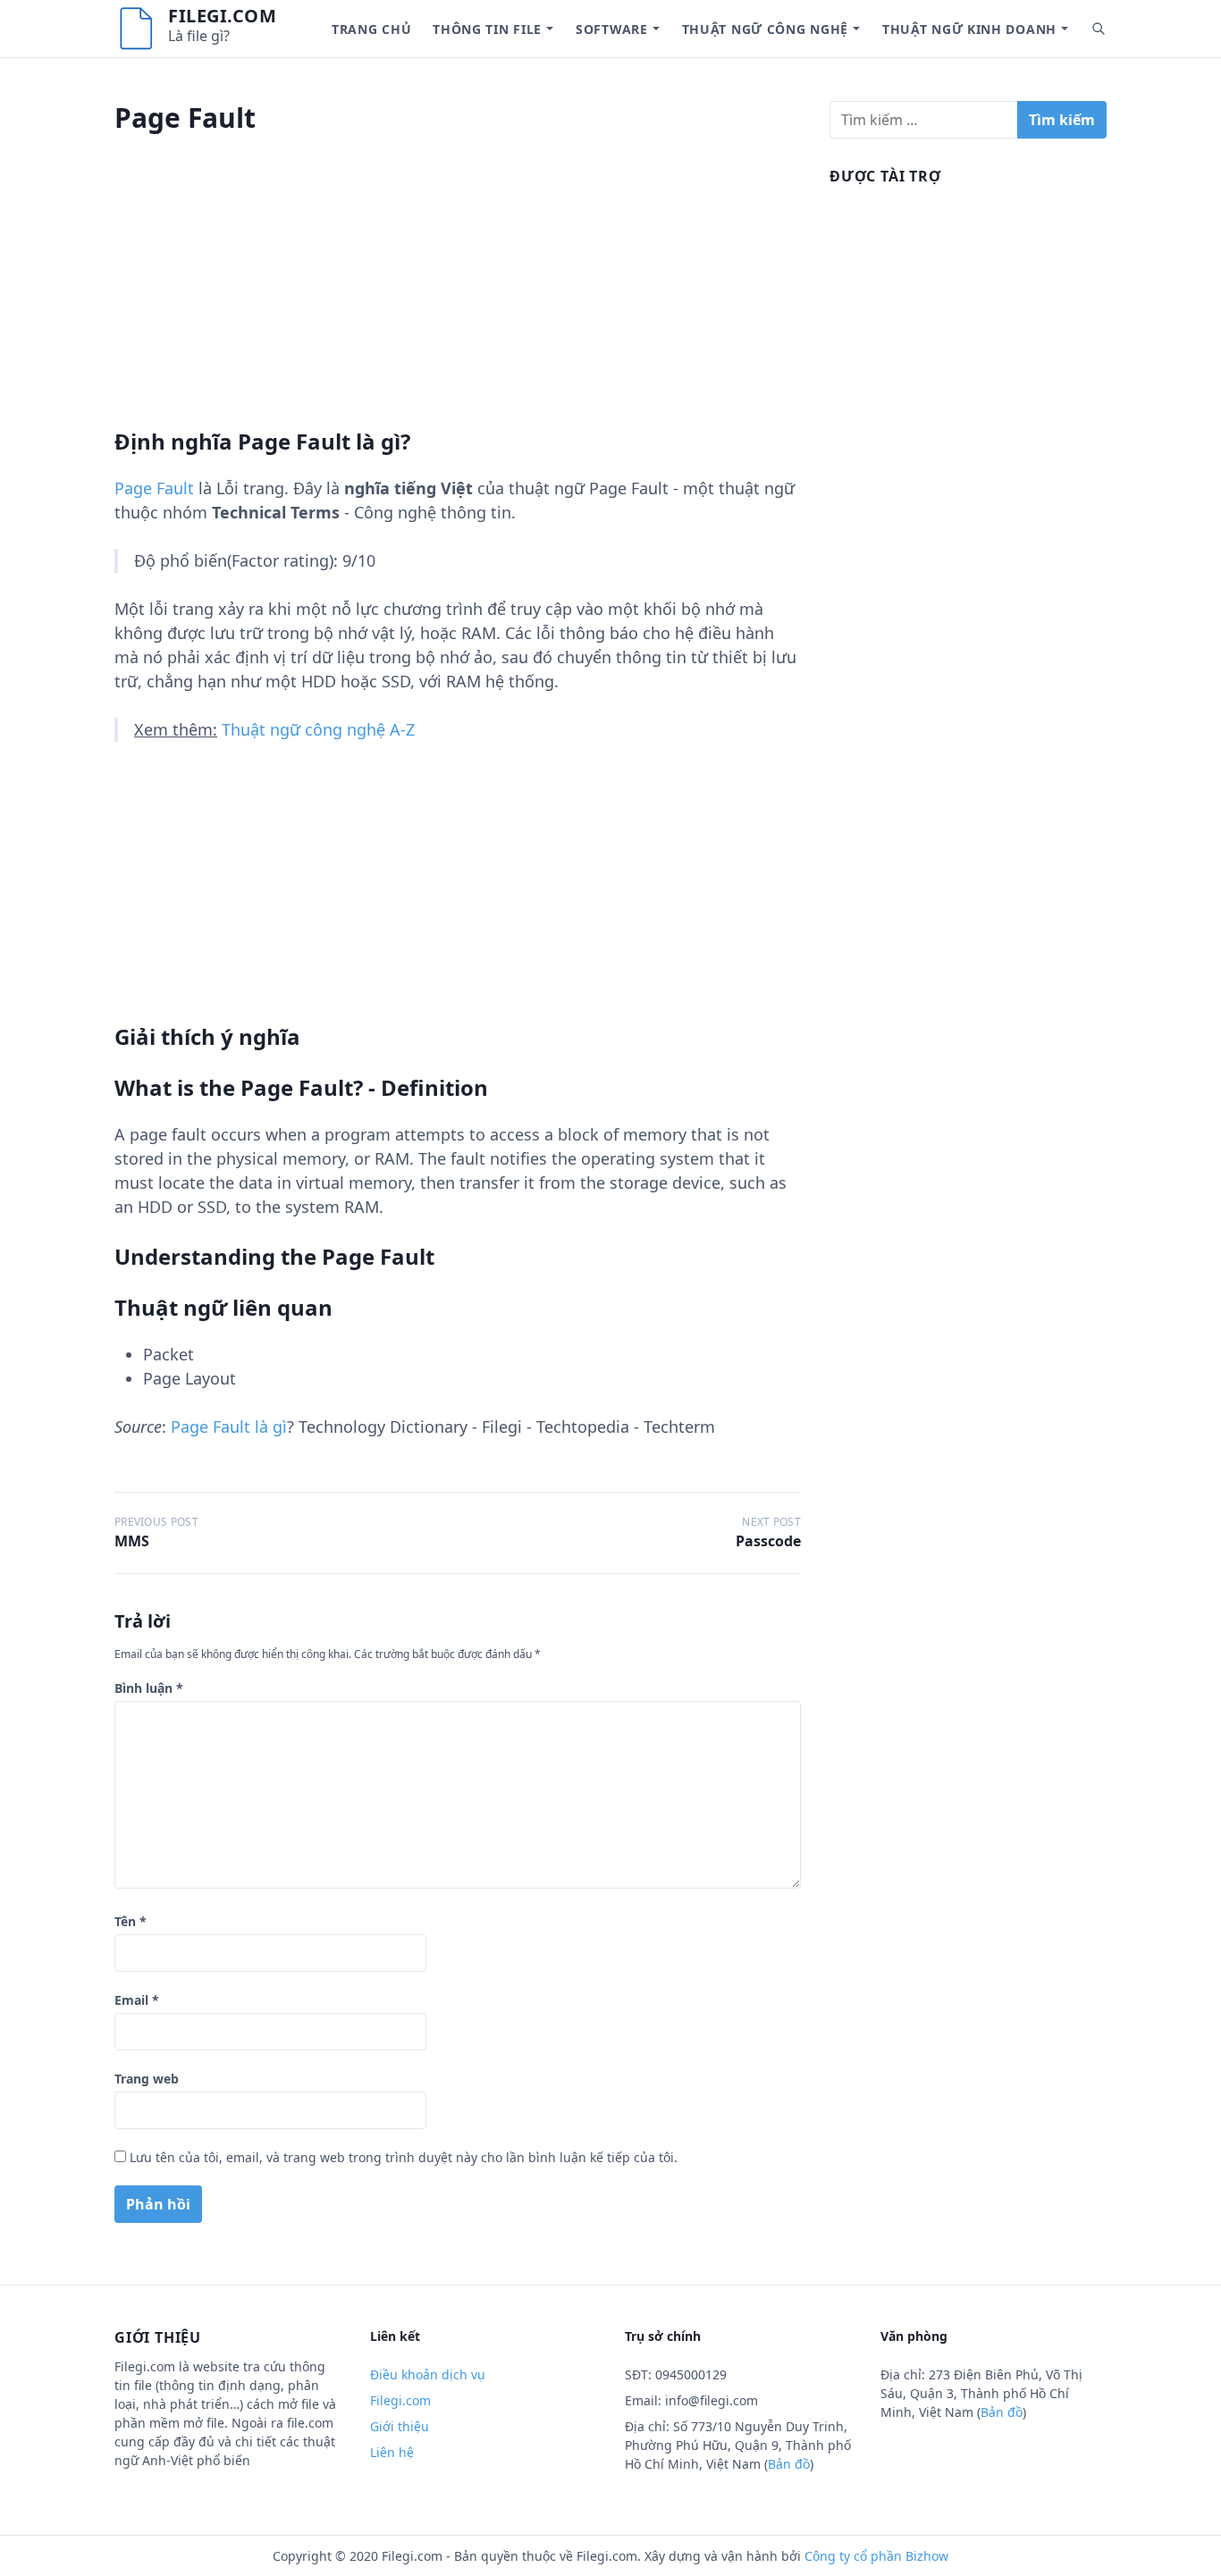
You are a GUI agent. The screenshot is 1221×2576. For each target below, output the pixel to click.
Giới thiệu (400, 2426)
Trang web (147, 2079)
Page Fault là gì (229, 1427)
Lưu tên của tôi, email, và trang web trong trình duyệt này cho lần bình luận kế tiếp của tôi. (404, 2157)
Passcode (768, 1541)
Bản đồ (789, 2464)
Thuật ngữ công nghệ (765, 29)
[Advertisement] (458, 303)
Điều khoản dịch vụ (428, 2374)
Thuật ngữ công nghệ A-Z (318, 729)
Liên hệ (392, 2452)
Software (612, 29)
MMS (132, 1541)
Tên (131, 1921)
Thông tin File (487, 29)
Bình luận (149, 1688)
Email (137, 2000)
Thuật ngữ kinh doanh (969, 29)
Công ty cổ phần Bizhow (876, 2556)
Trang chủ (371, 29)
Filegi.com (222, 16)
